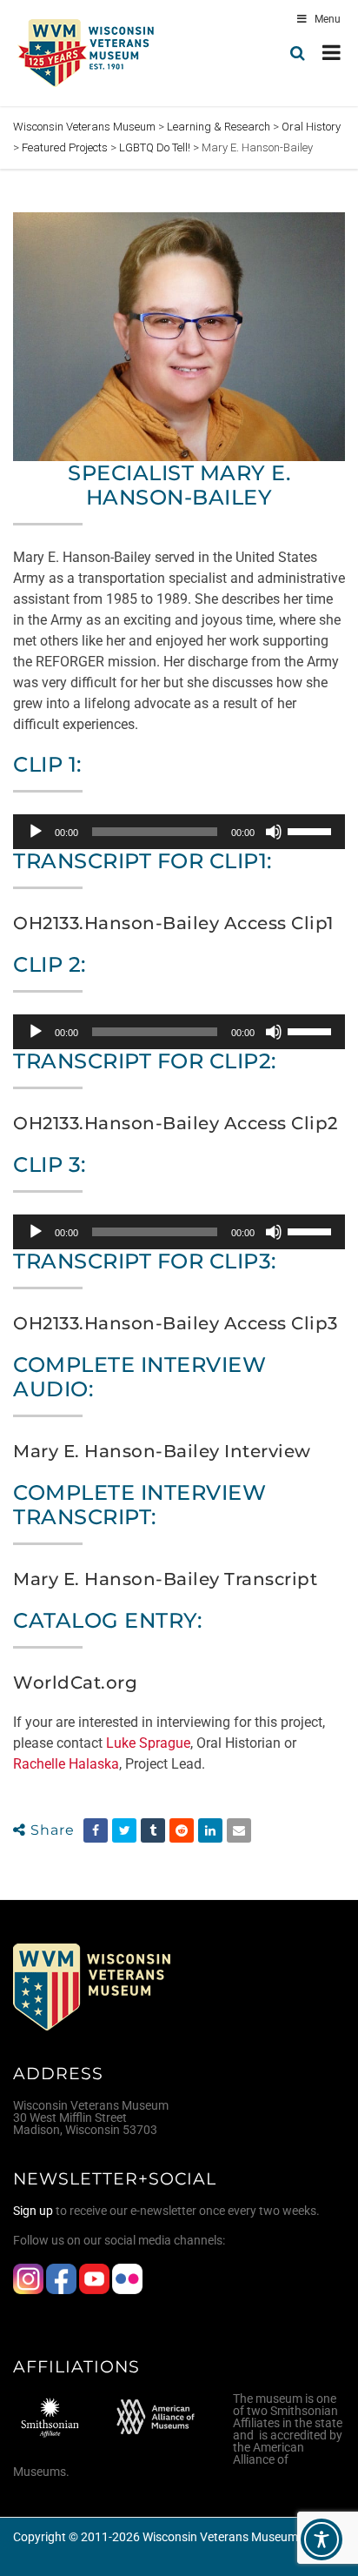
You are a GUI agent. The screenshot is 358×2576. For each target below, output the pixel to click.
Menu (328, 19)
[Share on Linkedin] (210, 1830)
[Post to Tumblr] (153, 1830)
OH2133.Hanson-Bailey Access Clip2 (176, 1123)
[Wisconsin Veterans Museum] (87, 53)
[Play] (36, 832)
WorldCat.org (75, 1683)
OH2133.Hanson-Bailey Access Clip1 (173, 923)
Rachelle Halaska (66, 1764)
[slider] (312, 830)
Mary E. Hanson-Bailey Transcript (165, 1579)
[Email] (239, 1830)
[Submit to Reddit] (182, 1830)
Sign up (33, 2211)
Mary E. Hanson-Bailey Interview (162, 1451)
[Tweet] (124, 1830)
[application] (179, 832)
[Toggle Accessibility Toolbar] (322, 2539)
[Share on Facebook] (96, 1830)
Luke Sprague (148, 1743)
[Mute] (274, 832)
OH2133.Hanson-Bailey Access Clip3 (176, 1323)
